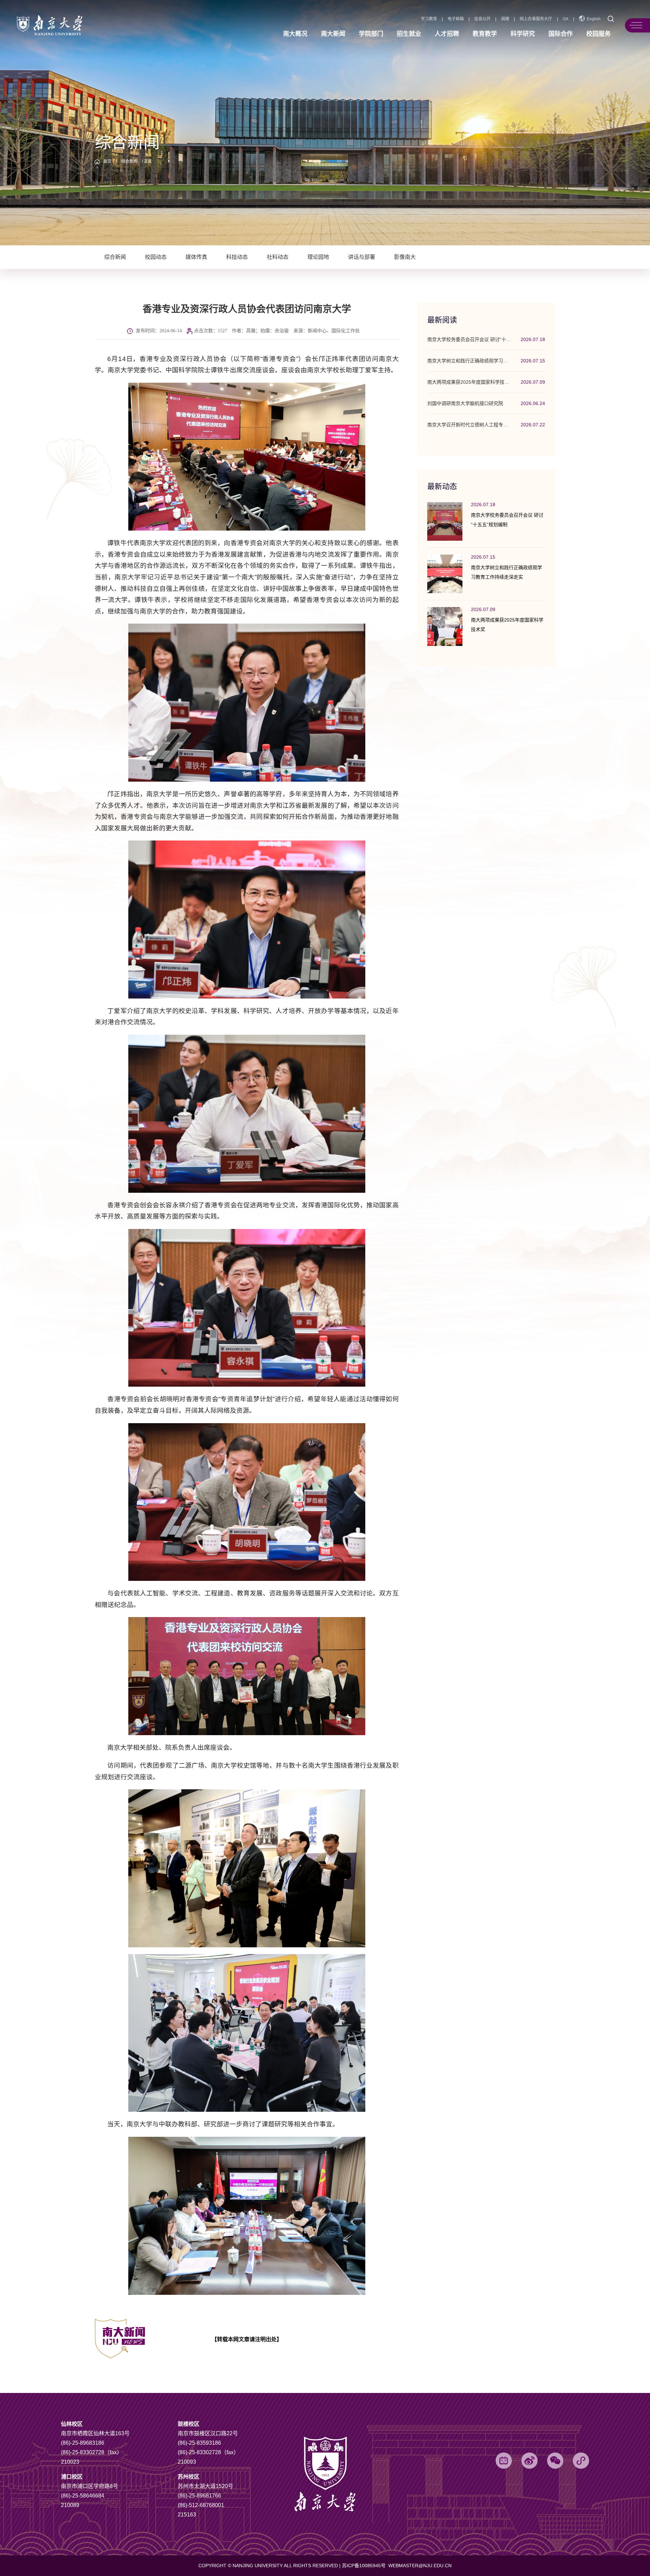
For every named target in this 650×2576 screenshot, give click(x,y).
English (594, 19)
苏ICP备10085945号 (364, 2566)
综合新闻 (129, 161)
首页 (107, 161)
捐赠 (505, 19)
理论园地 (318, 257)
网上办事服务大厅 (536, 19)
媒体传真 (196, 257)
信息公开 (482, 19)
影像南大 (405, 257)
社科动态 (278, 257)
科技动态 (237, 257)
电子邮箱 (456, 19)
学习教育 (429, 19)
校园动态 (156, 257)
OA (566, 19)
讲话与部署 (362, 257)
